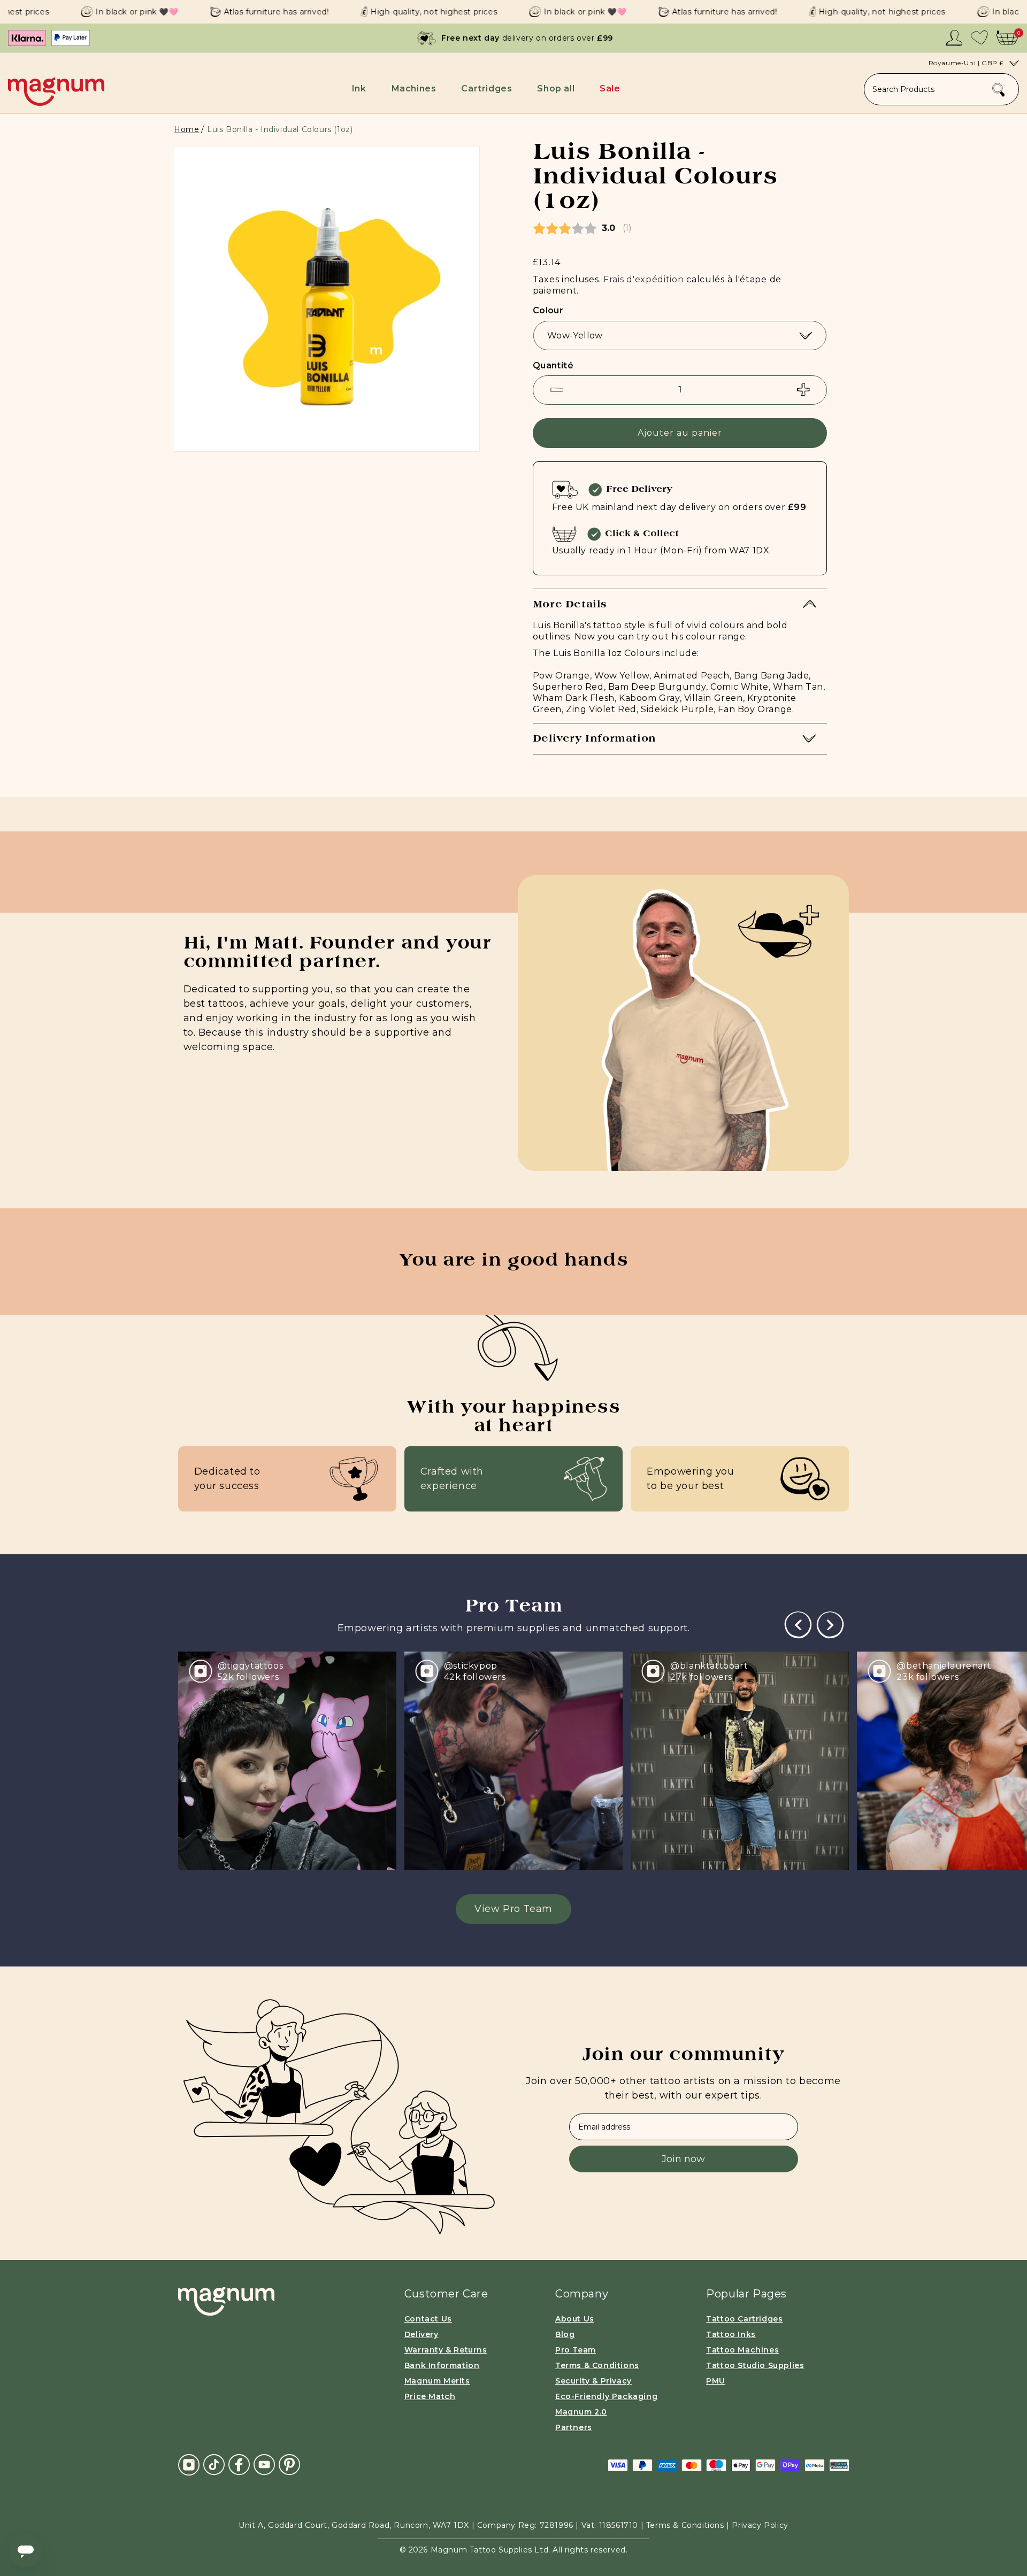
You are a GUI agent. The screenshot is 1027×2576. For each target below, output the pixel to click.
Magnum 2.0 (581, 2412)
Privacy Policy (760, 2525)
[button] (361, 88)
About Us (575, 2319)
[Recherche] (999, 90)
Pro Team (576, 2350)
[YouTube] (264, 2464)
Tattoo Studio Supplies (755, 2365)
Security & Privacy (593, 2381)
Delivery (421, 2334)
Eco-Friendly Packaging (606, 2396)
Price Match (430, 2396)
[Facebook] (239, 2464)
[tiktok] (214, 2464)
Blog (565, 2334)
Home (186, 129)
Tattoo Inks (731, 2334)
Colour (548, 310)
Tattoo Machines (742, 2350)
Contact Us (428, 2319)
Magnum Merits (437, 2381)
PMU (716, 2381)
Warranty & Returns (446, 2350)
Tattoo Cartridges (744, 2319)
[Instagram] (189, 2465)
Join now (683, 2159)
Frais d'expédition (644, 279)
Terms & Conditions (597, 2365)
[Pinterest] (289, 2464)
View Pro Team (513, 1909)
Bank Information (442, 2365)
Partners (574, 2427)
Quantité (553, 365)
